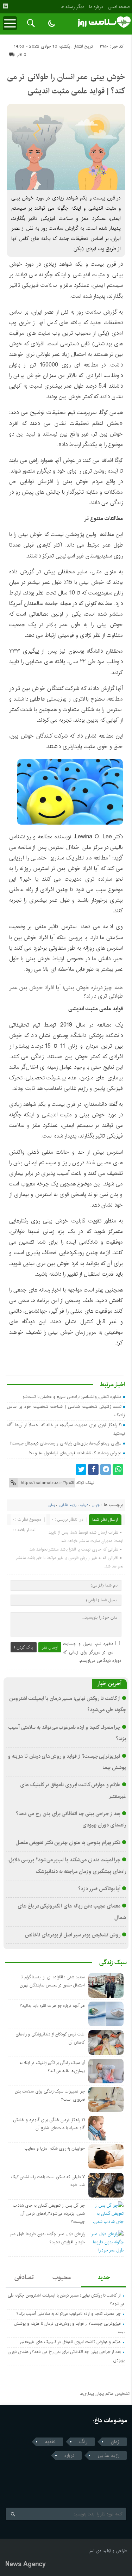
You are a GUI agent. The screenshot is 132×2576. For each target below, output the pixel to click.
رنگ (83, 2442)
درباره (84, 1505)
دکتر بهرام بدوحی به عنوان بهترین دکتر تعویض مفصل (68, 1843)
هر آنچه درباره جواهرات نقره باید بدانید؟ (52, 2006)
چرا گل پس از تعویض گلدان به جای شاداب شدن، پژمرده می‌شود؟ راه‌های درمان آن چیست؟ (49, 2214)
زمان (52, 1505)
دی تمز (95, 2551)
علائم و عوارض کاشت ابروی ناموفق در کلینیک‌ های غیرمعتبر (70, 2342)
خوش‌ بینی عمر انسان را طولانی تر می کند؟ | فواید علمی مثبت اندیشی (66, 84)
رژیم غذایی (68, 1505)
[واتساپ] (118, 1469)
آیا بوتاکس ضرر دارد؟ (99, 1889)
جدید (104, 2278)
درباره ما (96, 7)
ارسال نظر (50, 1647)
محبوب (62, 2278)
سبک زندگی (113, 1962)
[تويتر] (81, 1469)
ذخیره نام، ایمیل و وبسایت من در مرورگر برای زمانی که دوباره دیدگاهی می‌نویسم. (92, 1652)
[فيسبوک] (93, 1469)
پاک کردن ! (24, 1647)
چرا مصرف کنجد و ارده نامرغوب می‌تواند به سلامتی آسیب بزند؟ (69, 2314)
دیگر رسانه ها (72, 7)
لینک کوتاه (85, 1483)
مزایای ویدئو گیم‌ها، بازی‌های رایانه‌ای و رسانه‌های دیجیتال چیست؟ (66, 1443)
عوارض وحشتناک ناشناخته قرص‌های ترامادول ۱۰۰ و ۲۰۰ (75, 1453)
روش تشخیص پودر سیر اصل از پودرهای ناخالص (73, 1935)
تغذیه (50, 2442)
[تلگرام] (106, 1469)
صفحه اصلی (119, 7)
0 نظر (22, 55)
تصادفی (24, 2278)
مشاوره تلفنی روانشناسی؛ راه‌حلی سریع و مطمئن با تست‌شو (72, 1397)
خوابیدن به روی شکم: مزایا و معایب (55, 2148)
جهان (96, 1505)
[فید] (5, 6)
